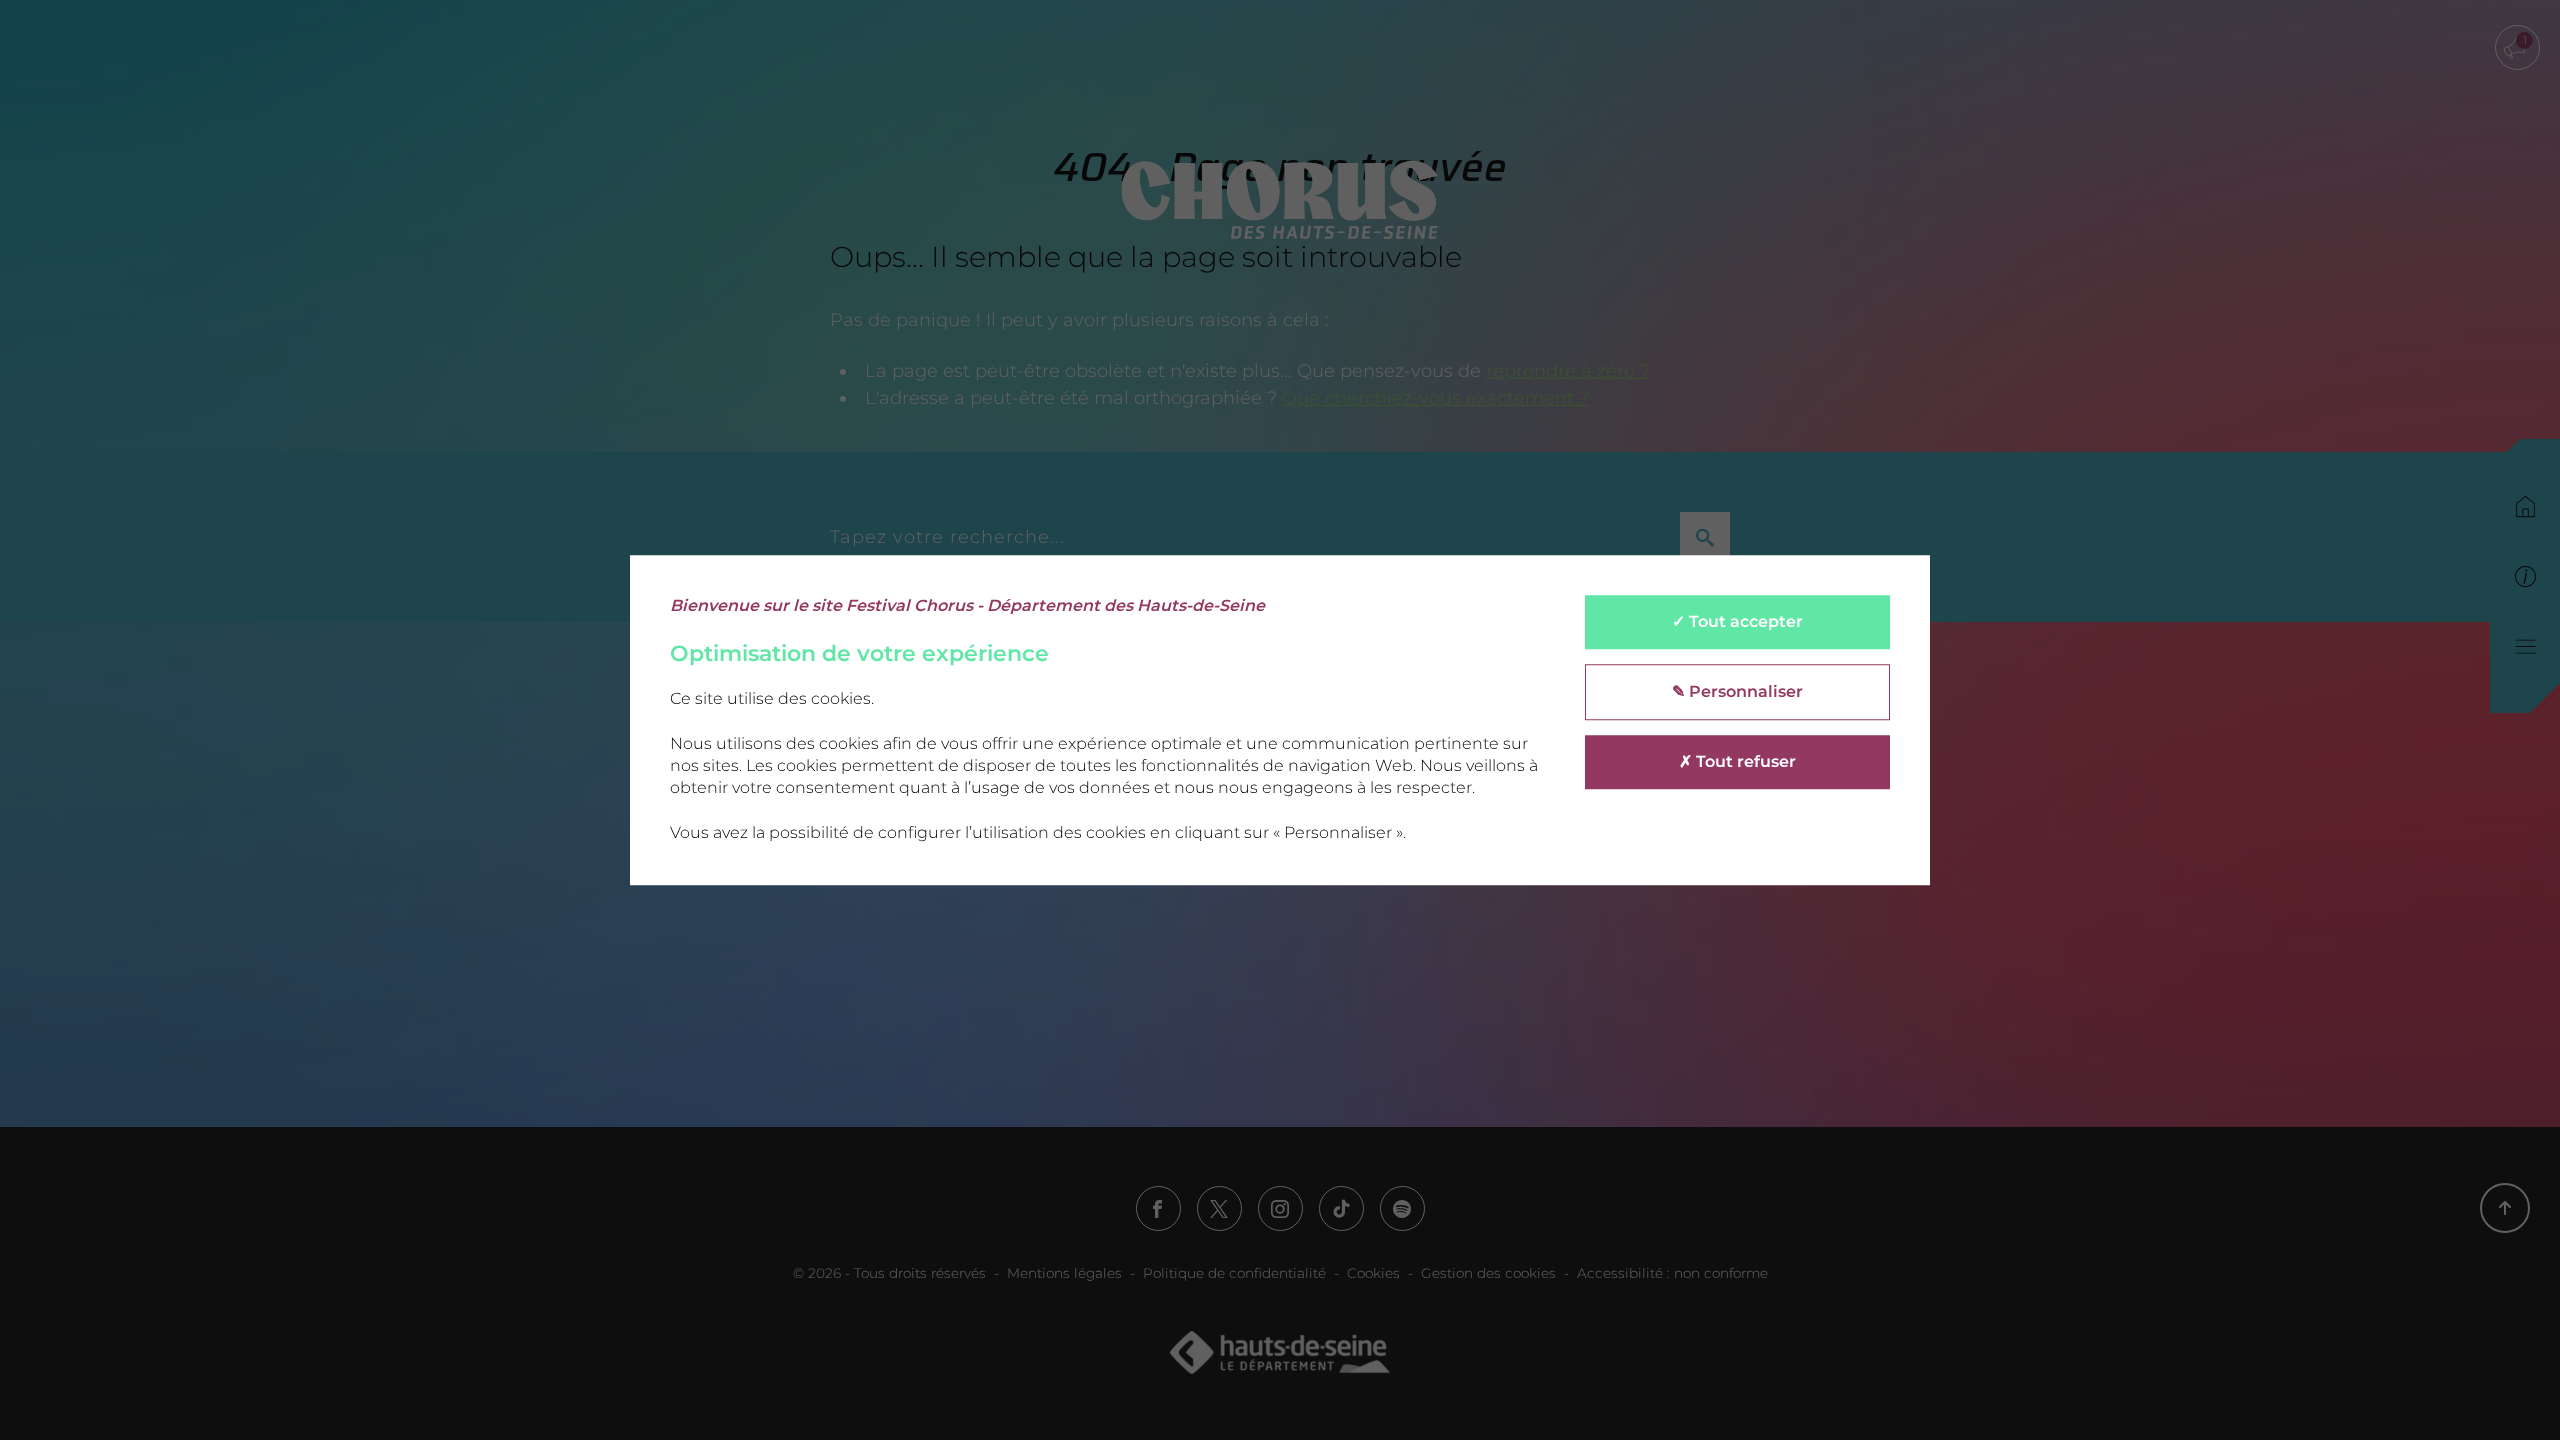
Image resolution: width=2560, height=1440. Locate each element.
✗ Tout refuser (1737, 761)
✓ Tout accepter (1737, 621)
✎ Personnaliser (1737, 691)
